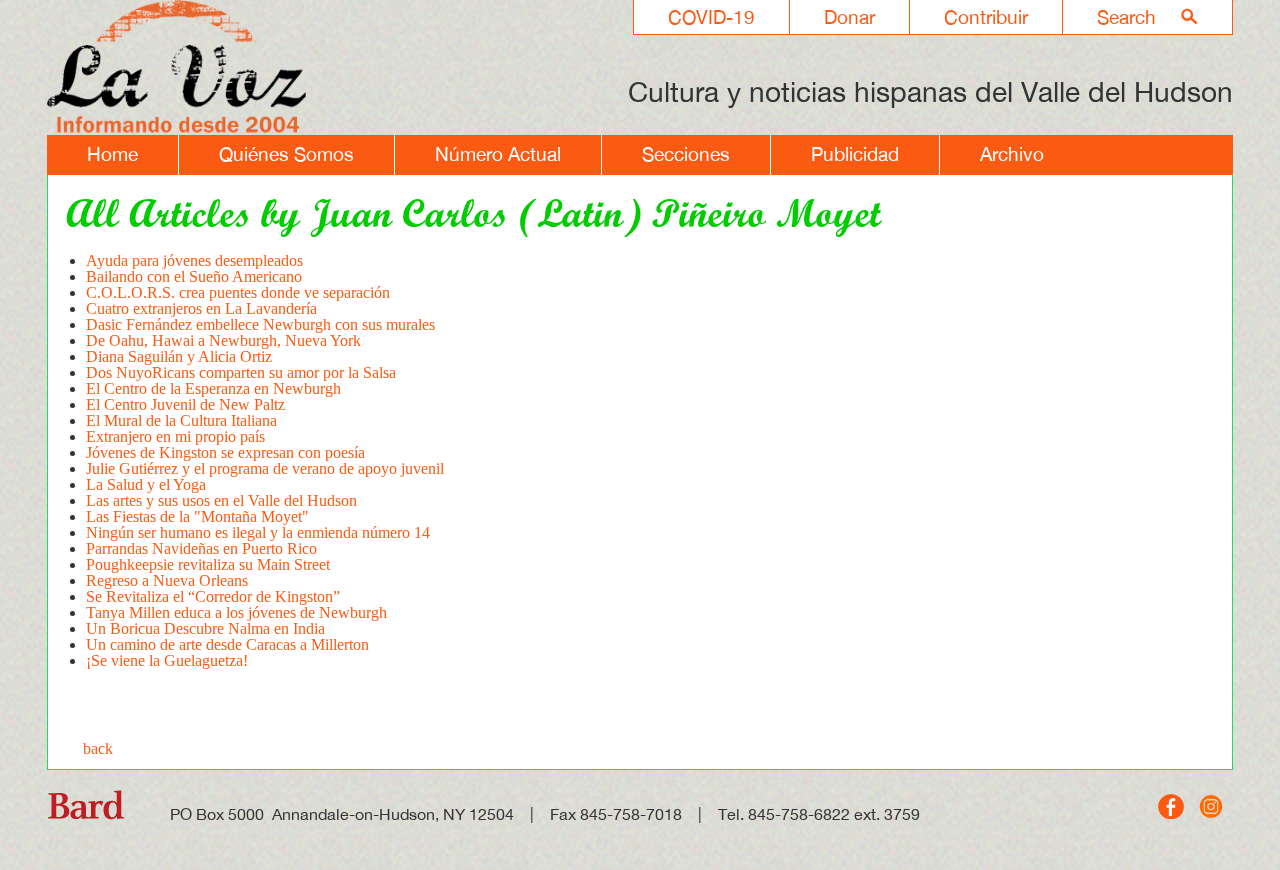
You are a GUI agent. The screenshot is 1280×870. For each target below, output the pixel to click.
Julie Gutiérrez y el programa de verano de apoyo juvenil (265, 468)
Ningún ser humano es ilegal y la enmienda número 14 (258, 532)
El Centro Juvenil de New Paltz (185, 404)
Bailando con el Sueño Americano (194, 276)
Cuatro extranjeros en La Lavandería (201, 308)
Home (112, 154)
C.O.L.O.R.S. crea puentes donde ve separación (238, 292)
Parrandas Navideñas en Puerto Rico (201, 548)
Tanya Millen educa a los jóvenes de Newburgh (236, 612)
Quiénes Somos (286, 154)
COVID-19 (711, 17)
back (98, 748)
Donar (849, 17)
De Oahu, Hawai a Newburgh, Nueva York (223, 340)
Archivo (1012, 154)
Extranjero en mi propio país (175, 436)
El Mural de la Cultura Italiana (181, 420)
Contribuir (986, 17)
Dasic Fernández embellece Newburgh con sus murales (260, 324)
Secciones (686, 154)
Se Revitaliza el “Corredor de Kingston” (213, 596)
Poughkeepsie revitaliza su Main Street (208, 564)
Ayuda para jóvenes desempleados (194, 260)
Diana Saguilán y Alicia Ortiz (179, 356)
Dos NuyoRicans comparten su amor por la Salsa (241, 372)
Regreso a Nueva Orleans (167, 580)
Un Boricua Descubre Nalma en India (205, 628)
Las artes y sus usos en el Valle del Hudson (221, 500)
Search (1126, 17)
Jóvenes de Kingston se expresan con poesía (225, 452)
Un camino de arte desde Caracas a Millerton (227, 644)
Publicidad (855, 154)
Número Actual (498, 154)
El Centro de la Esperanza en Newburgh (213, 388)
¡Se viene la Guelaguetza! (167, 660)
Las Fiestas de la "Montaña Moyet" (197, 516)
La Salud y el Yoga (146, 484)
